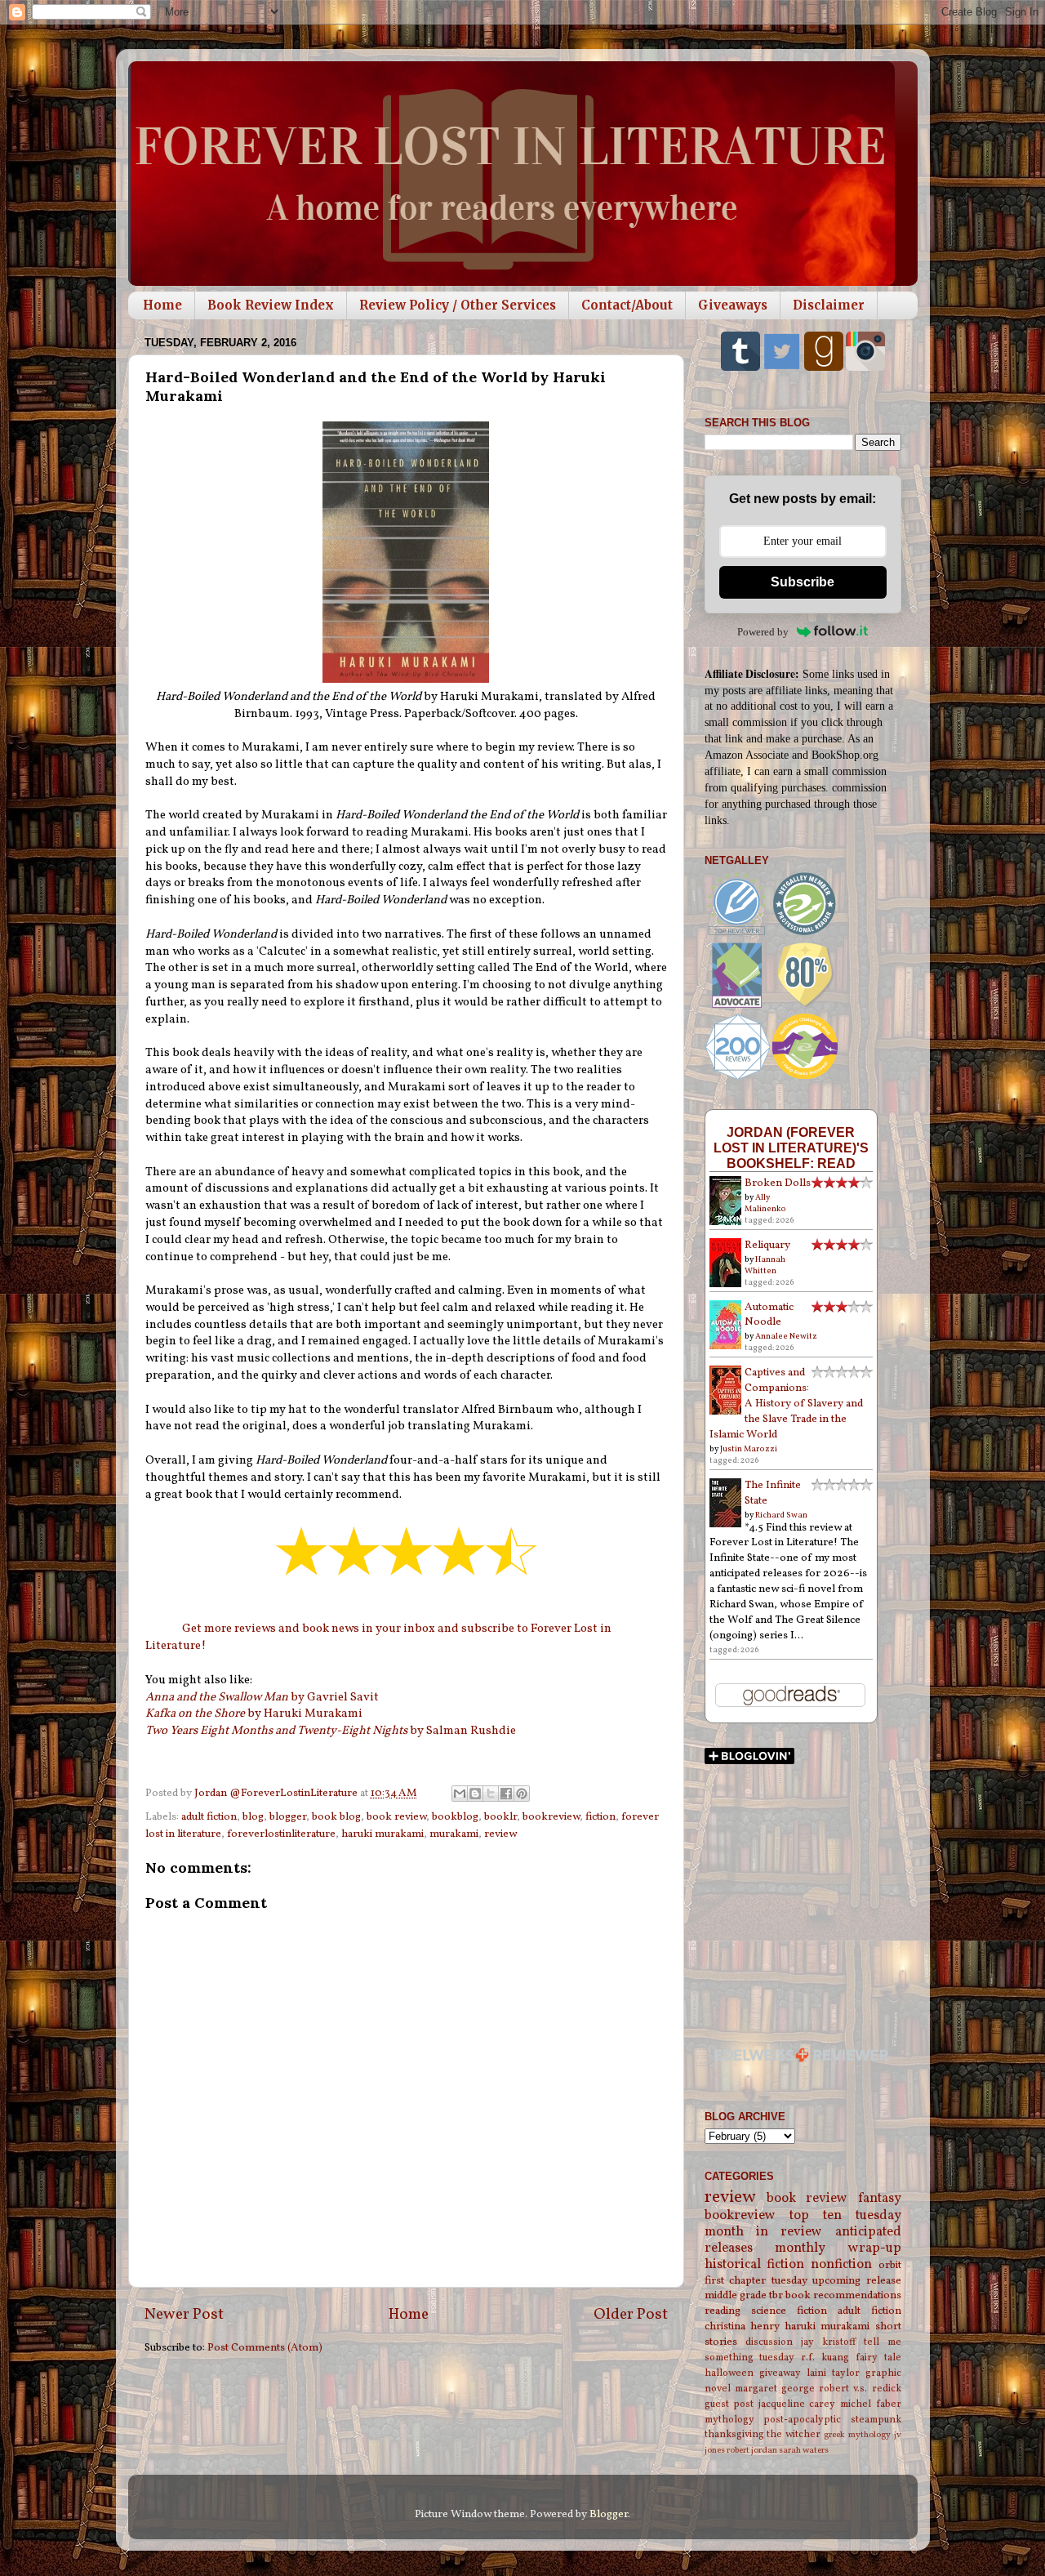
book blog (336, 1817)
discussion (769, 2342)
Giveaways (733, 305)
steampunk (876, 2420)
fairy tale (878, 2358)
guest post (729, 2404)
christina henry (742, 2326)
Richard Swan (781, 1515)
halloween (729, 2373)
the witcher (794, 2434)
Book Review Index (271, 305)
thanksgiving (734, 2434)
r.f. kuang (825, 2358)
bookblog (455, 1817)
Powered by (763, 632)
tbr (776, 2295)
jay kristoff (828, 2342)
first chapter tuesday (756, 2281)
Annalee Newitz (786, 1336)
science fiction (789, 2311)
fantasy (880, 2199)
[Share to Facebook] (506, 1794)
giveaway (780, 2373)
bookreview (551, 1817)
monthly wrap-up (838, 2248)
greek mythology (857, 2435)
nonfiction (841, 2265)
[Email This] (460, 1794)
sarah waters (804, 2451)
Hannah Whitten (765, 1265)
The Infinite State (773, 1493)
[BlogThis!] (475, 1794)
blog (253, 1817)
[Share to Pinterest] (522, 1794)
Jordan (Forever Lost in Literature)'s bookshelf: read (791, 1148)
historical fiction (755, 2265)
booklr (500, 1817)
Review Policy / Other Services (458, 305)
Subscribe (803, 582)
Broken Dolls (778, 1183)
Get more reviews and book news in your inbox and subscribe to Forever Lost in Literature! (378, 1638)
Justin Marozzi (749, 1449)
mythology (729, 2420)
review (500, 1834)
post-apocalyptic (802, 2420)
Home (162, 305)
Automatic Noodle (769, 1315)
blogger (288, 1817)
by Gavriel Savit (262, 1698)
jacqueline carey (797, 2404)
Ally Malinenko (765, 1203)
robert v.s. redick (860, 2389)
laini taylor (833, 2373)
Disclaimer (829, 305)
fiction (600, 1817)
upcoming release (857, 2281)
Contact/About (627, 305)
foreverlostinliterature (281, 1834)
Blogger (609, 2514)
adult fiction (209, 1817)
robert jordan (752, 2451)
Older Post (631, 2315)
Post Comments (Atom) (265, 2348)
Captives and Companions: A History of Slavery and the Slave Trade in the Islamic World (786, 1404)
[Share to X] (491, 1794)
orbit (890, 2265)
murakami (454, 1834)
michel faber (871, 2404)
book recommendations (843, 2295)
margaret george (775, 2389)
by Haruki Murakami (254, 1714)
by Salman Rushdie (331, 1731)
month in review (764, 2232)
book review (396, 1817)
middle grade (736, 2295)
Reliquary (767, 1245)
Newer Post (184, 2315)
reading (723, 2311)
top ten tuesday (845, 2216)
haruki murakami (382, 1834)
